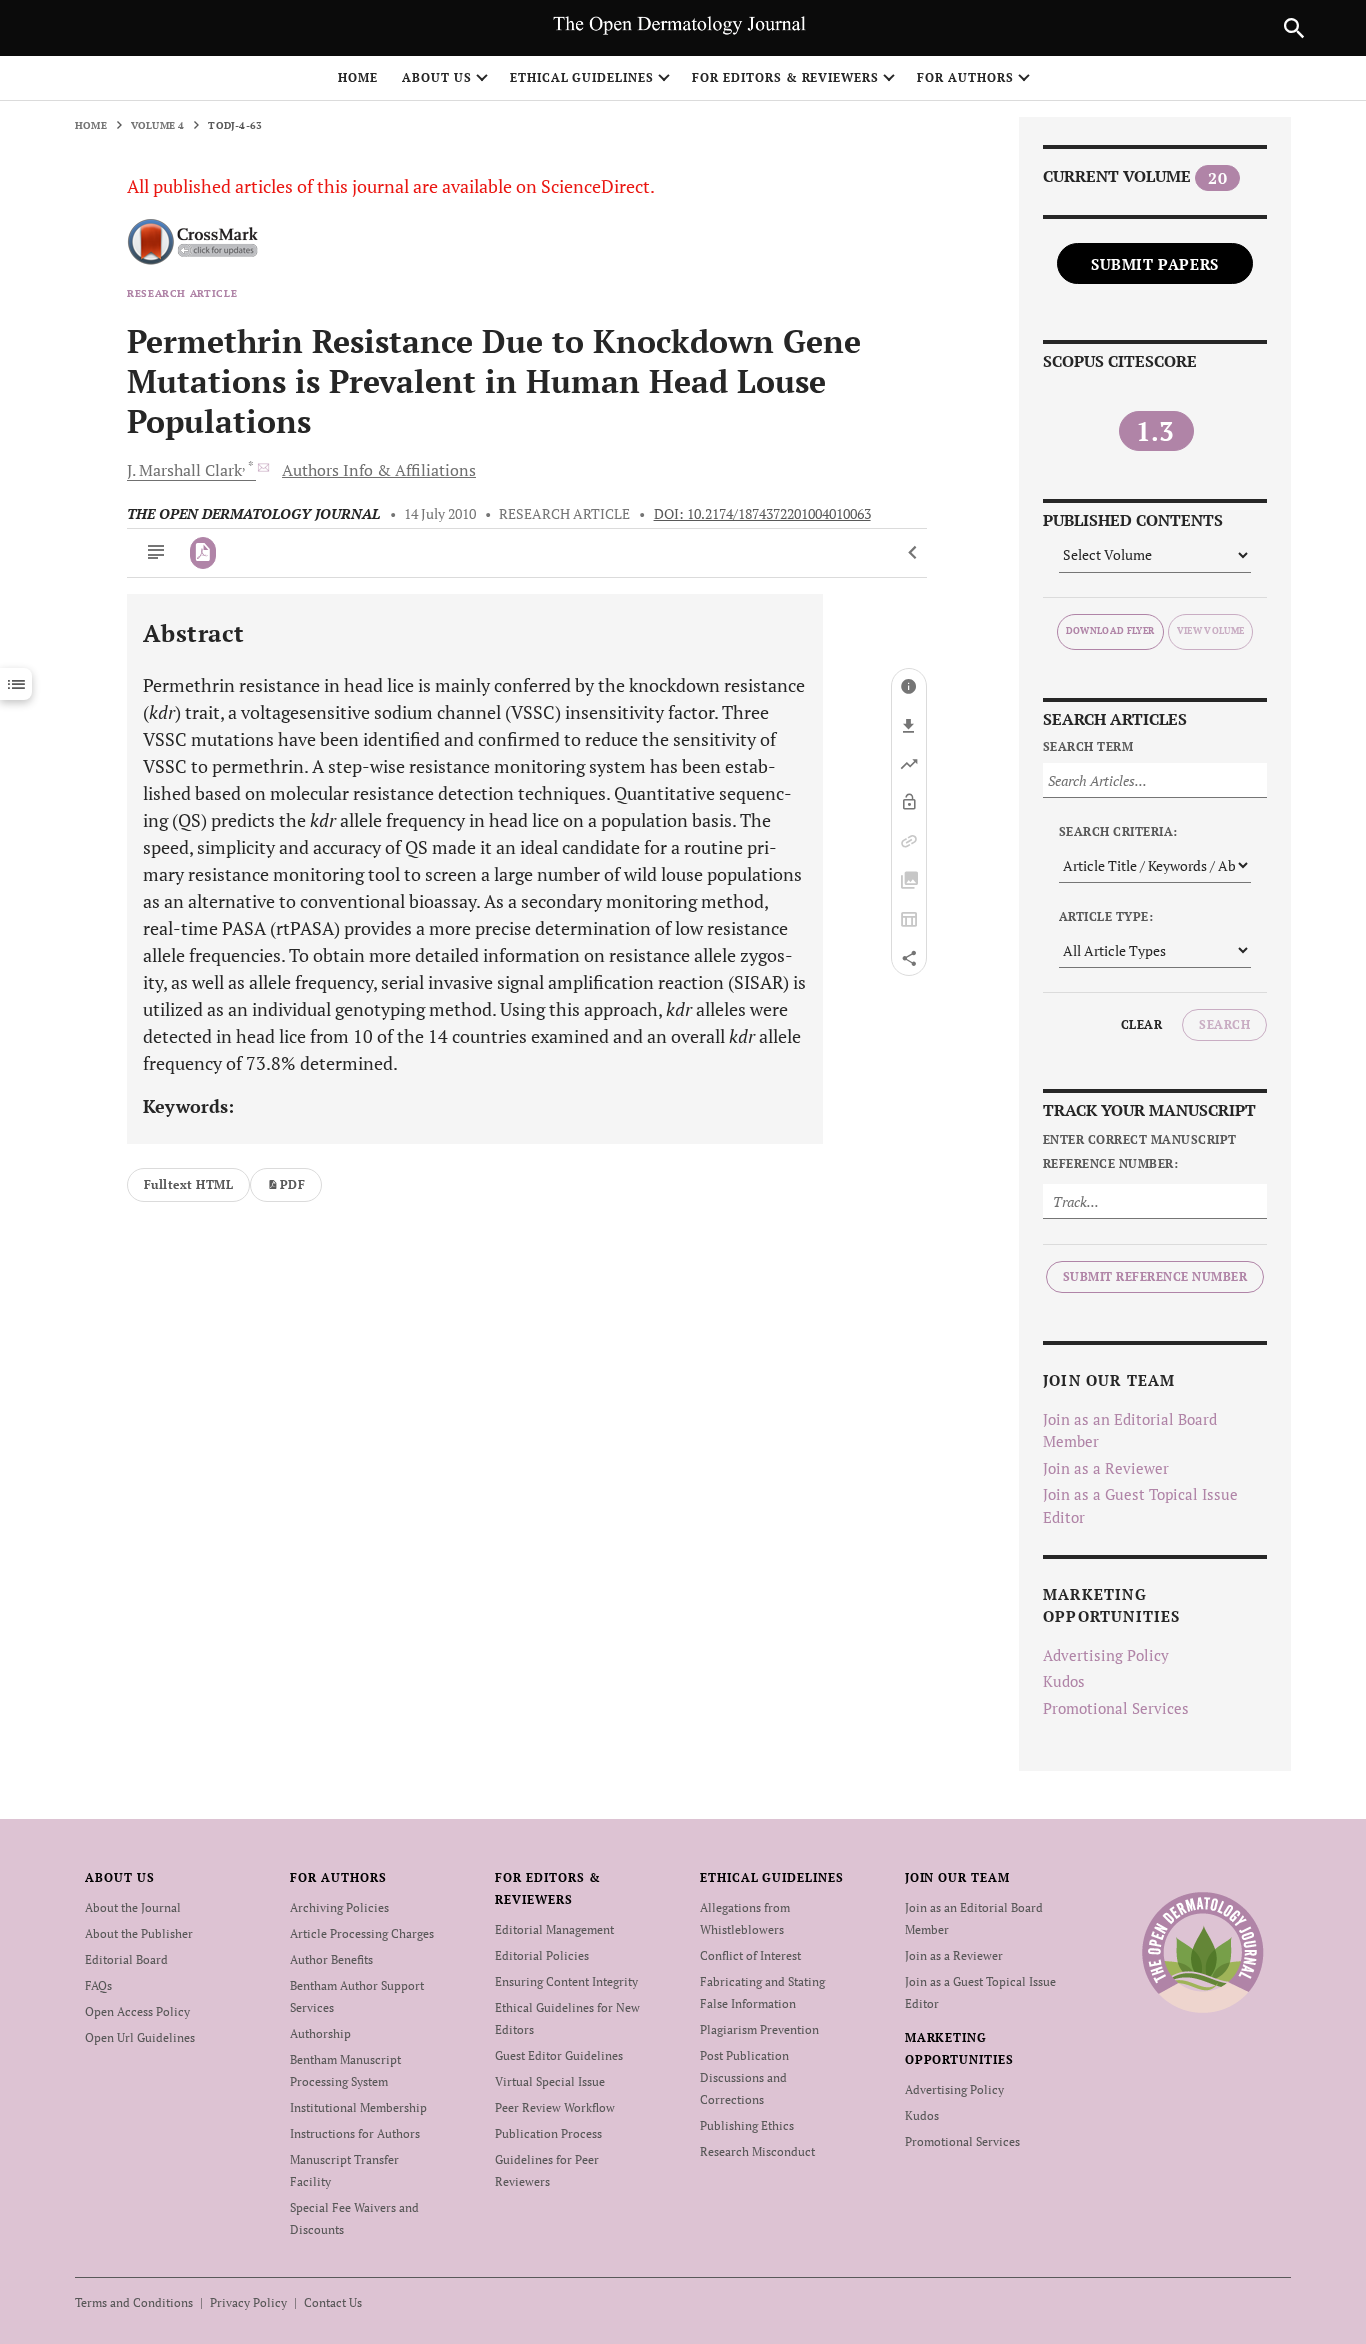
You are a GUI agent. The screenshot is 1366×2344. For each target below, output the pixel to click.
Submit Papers (1155, 264)
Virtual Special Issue (550, 2081)
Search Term (1088, 746)
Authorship (320, 2033)
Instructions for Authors (355, 2133)
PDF (292, 1184)
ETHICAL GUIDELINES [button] (582, 77)
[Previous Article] (913, 553)
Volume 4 (158, 125)
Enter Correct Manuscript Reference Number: (1140, 1151)
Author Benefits (331, 1959)
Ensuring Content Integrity (566, 1981)
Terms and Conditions (134, 2302)
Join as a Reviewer (1106, 1468)
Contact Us (333, 2302)
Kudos (1064, 1681)
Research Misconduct (757, 2151)
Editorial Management (554, 1929)
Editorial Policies (542, 1955)
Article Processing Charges (362, 1933)
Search (1224, 1024)
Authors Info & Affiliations (379, 470)
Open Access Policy (137, 2011)
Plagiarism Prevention (759, 2029)
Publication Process (548, 2133)
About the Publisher (139, 1933)
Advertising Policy (1106, 1655)
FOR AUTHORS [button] (965, 77)
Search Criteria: (1118, 831)
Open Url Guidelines (140, 2037)
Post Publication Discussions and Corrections (744, 2077)
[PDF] (203, 553)
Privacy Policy (248, 2302)
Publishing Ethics (747, 2125)
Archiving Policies (339, 1907)
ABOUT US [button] (437, 77)
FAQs (98, 1985)
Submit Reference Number (1155, 1276)
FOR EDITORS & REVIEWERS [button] (785, 77)
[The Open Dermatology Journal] (1202, 1952)
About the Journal (133, 1907)
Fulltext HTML (188, 1184)
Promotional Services (1116, 1708)
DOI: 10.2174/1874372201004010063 (762, 514)
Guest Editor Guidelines (559, 2055)
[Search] (1294, 28)
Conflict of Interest (750, 1955)
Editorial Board (126, 1959)
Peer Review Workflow (555, 2107)
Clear (1141, 1024)
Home (358, 77)
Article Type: (1106, 916)
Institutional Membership (358, 2107)
